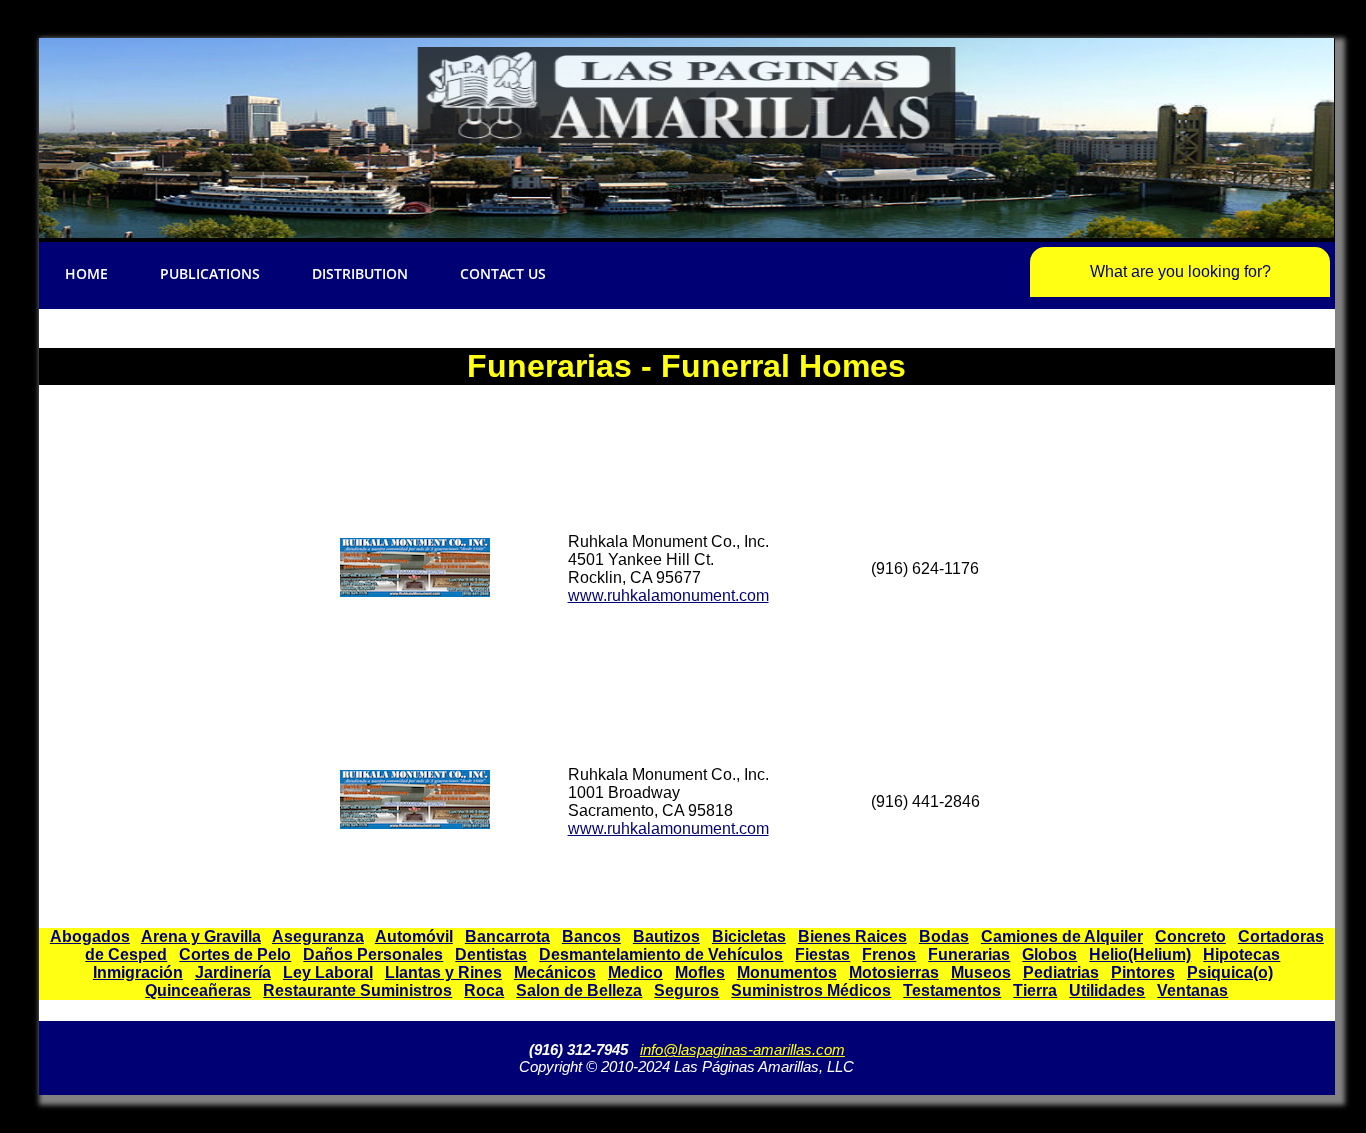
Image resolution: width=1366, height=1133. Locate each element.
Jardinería (233, 972)
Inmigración (138, 972)
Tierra (1035, 990)
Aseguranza (318, 936)
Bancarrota (507, 936)
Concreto (1190, 936)
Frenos (889, 954)
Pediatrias (1061, 972)
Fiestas (822, 954)
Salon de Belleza (579, 990)
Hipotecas (1241, 954)
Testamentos (952, 990)
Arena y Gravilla (201, 936)
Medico (635, 972)
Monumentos (787, 972)
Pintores (1143, 972)
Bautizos (666, 936)
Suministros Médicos (811, 990)
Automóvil (414, 936)
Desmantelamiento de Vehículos (661, 954)
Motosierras (894, 972)
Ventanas (1192, 990)
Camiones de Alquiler (1062, 936)
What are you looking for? (1180, 271)
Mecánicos (555, 972)
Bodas (944, 936)
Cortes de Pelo (235, 954)
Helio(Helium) (1140, 954)
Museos (981, 972)
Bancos (591, 936)
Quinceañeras (198, 990)
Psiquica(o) (1230, 972)
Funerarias (969, 954)
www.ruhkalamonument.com (668, 595)
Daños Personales (373, 954)
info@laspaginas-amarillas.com (742, 1049)
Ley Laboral (328, 972)
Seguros (686, 990)
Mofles (700, 972)
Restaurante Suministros (357, 990)
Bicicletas (749, 936)
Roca (484, 990)
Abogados (90, 936)
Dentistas (491, 954)
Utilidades (1107, 990)
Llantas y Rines (443, 972)
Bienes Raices (852, 936)
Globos (1049, 954)
